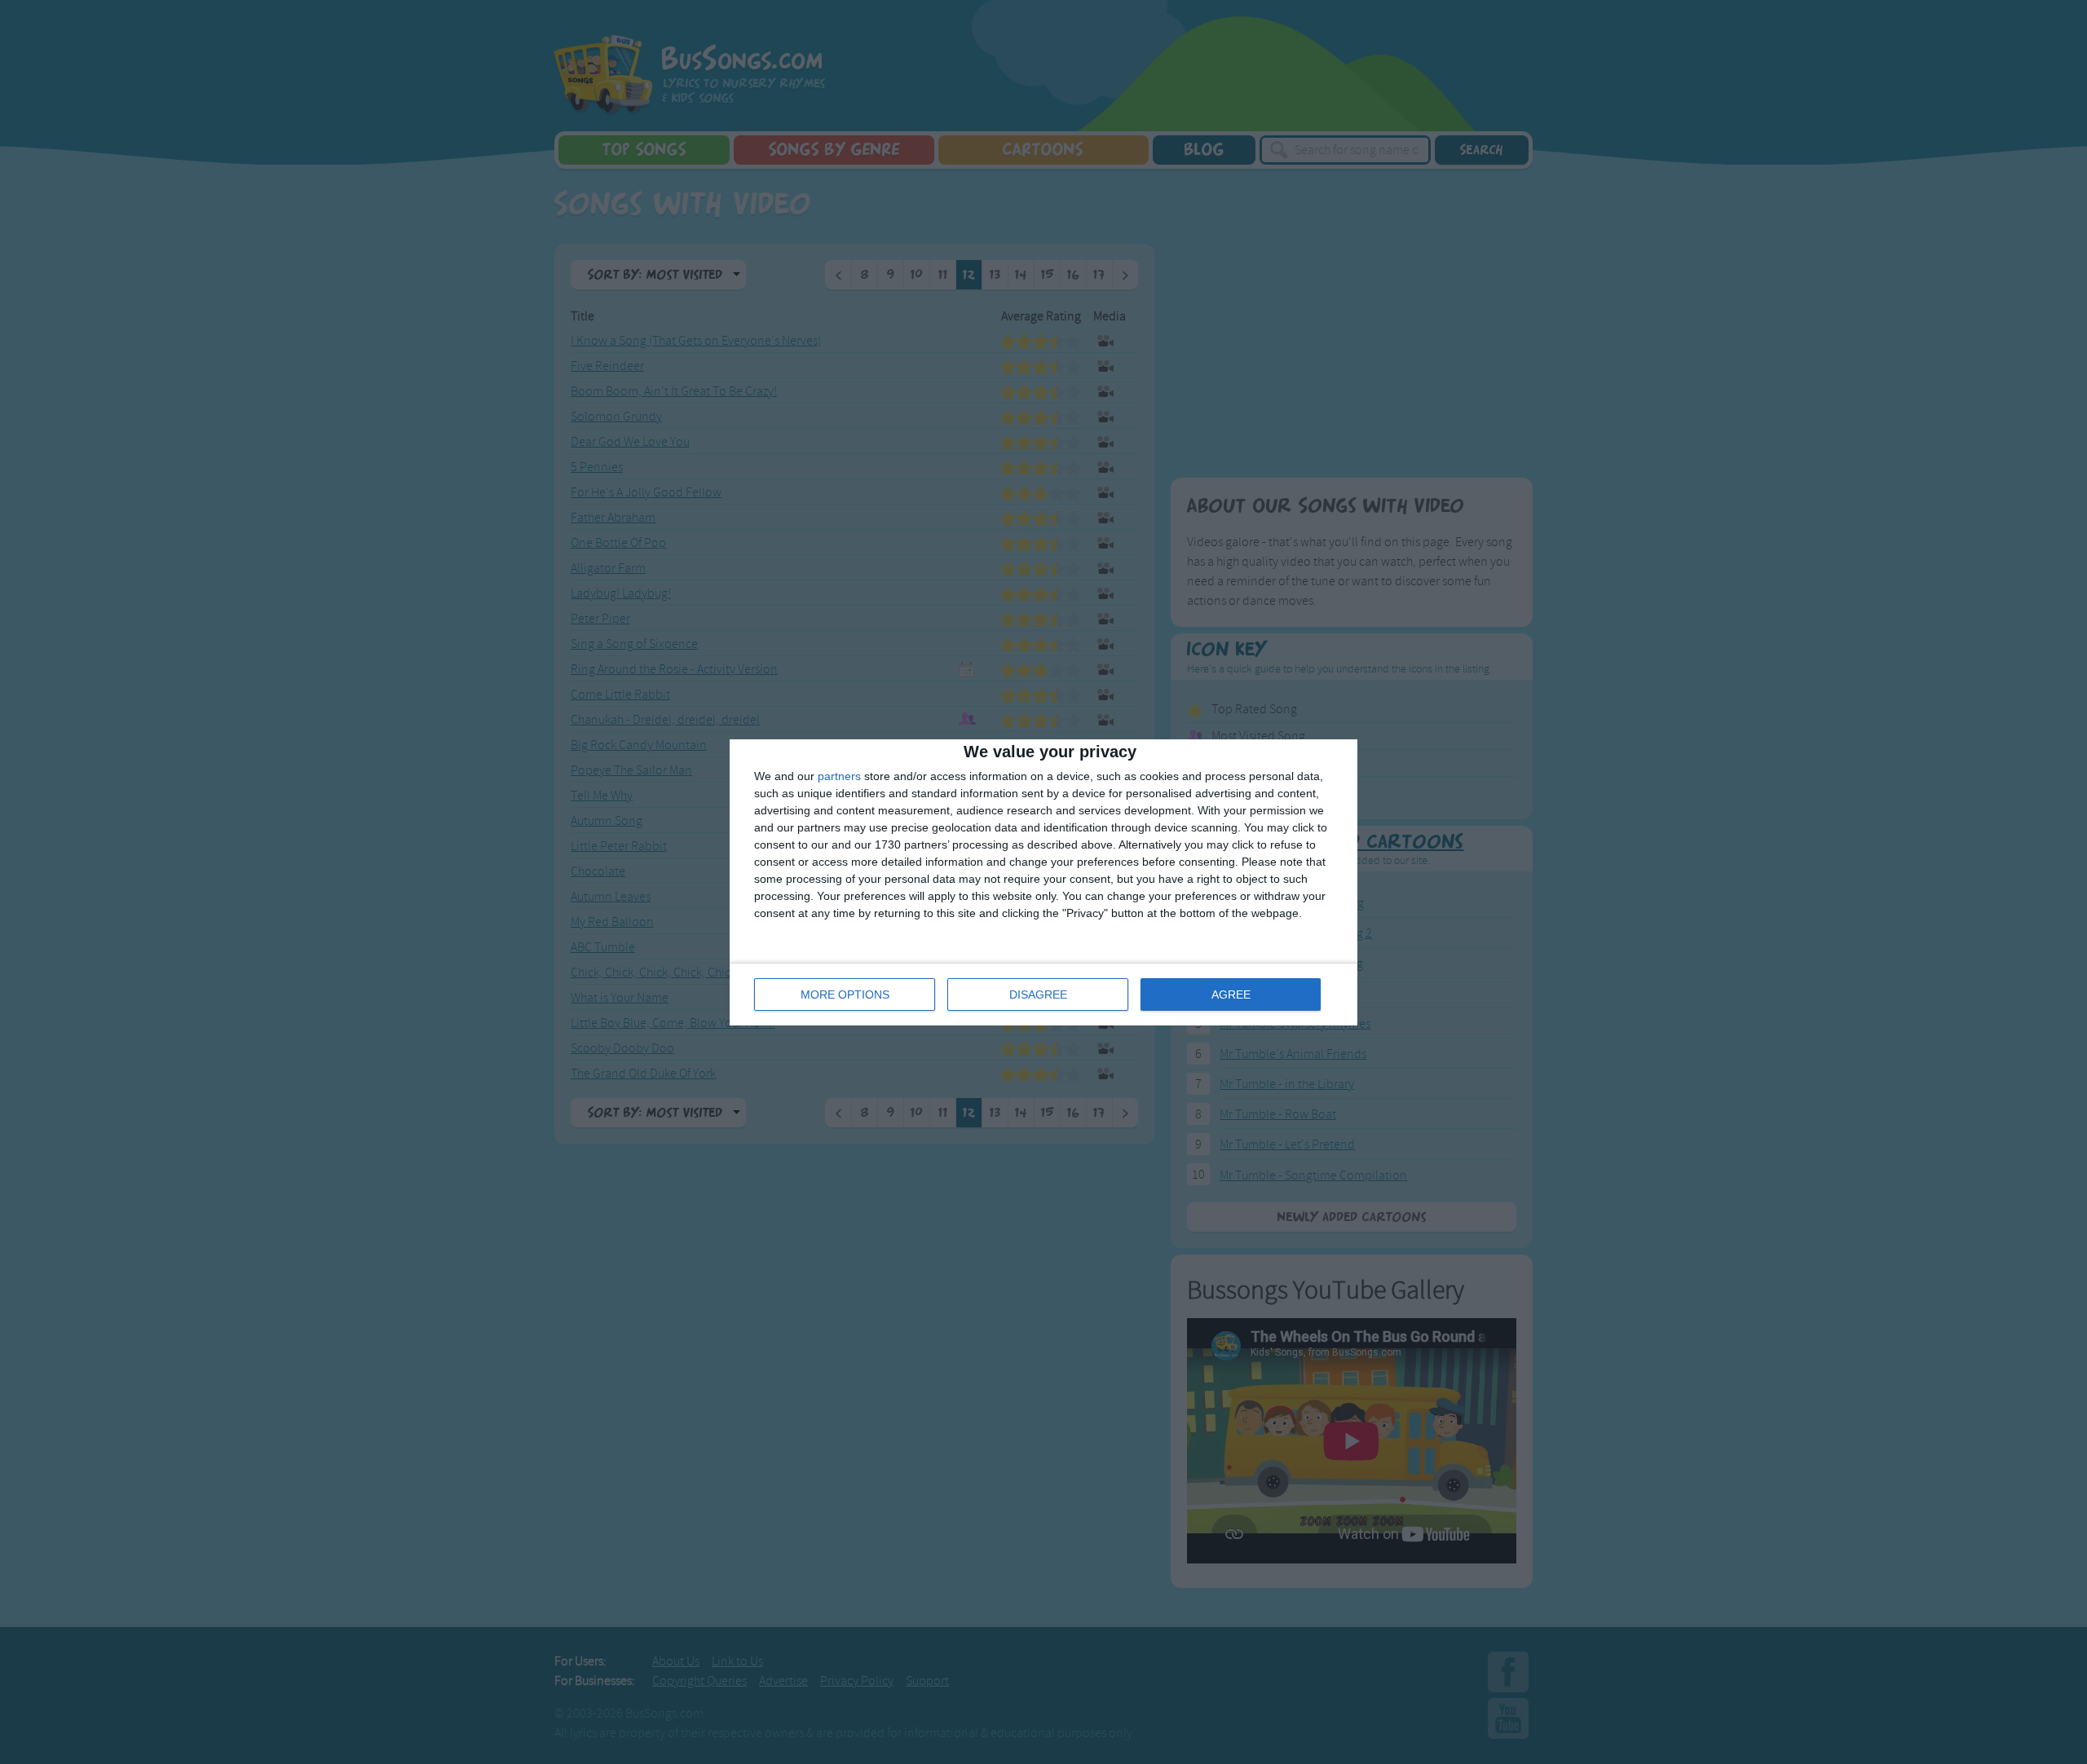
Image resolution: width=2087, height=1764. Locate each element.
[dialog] (1043, 882)
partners (839, 776)
